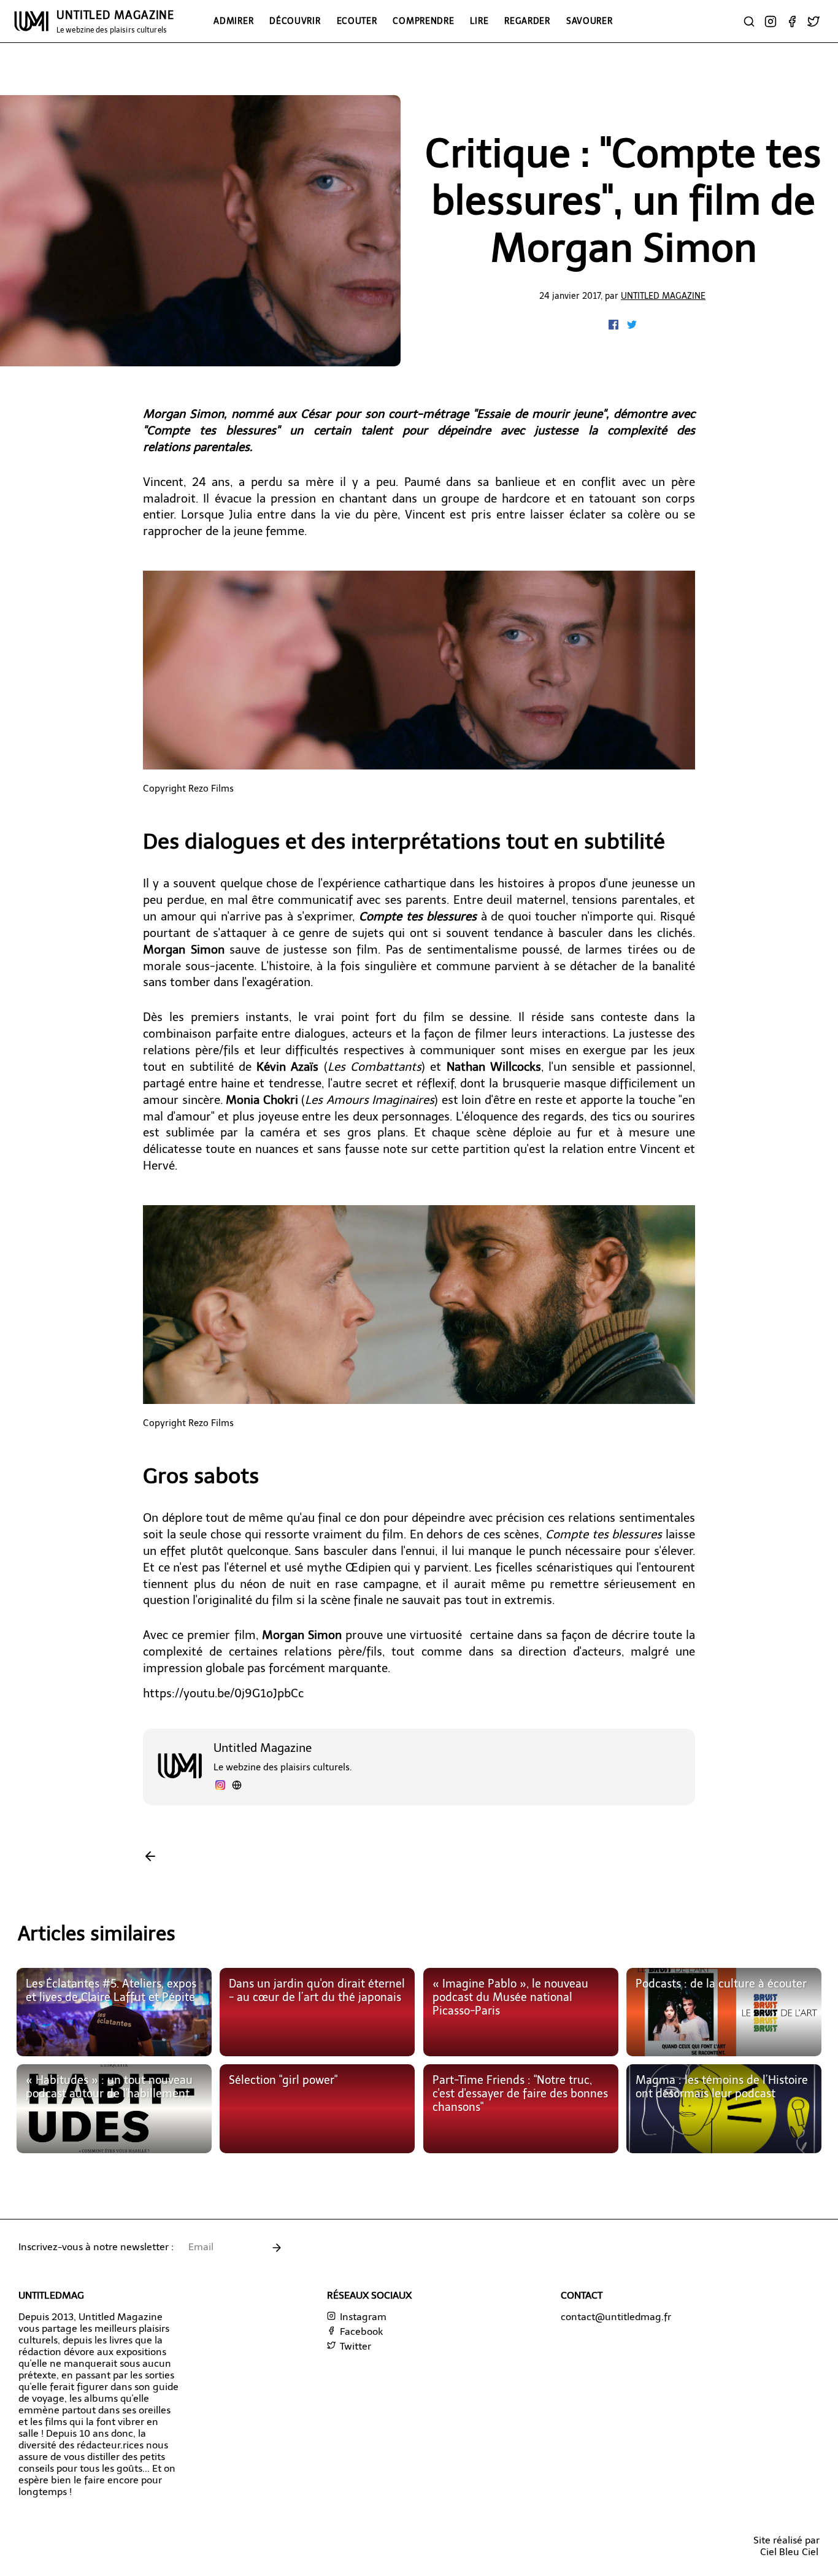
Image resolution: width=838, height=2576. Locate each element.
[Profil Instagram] (220, 1787)
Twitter (354, 2346)
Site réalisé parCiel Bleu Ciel (786, 2546)
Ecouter (357, 21)
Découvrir (295, 21)
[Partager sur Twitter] (632, 326)
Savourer (590, 21)
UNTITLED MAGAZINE (115, 21)
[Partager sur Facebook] (615, 326)
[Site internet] (237, 1787)
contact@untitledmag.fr (616, 2317)
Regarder (527, 21)
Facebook (360, 2331)
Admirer (233, 21)
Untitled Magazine (663, 296)
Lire (479, 21)
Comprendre (423, 21)
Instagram (362, 2317)
